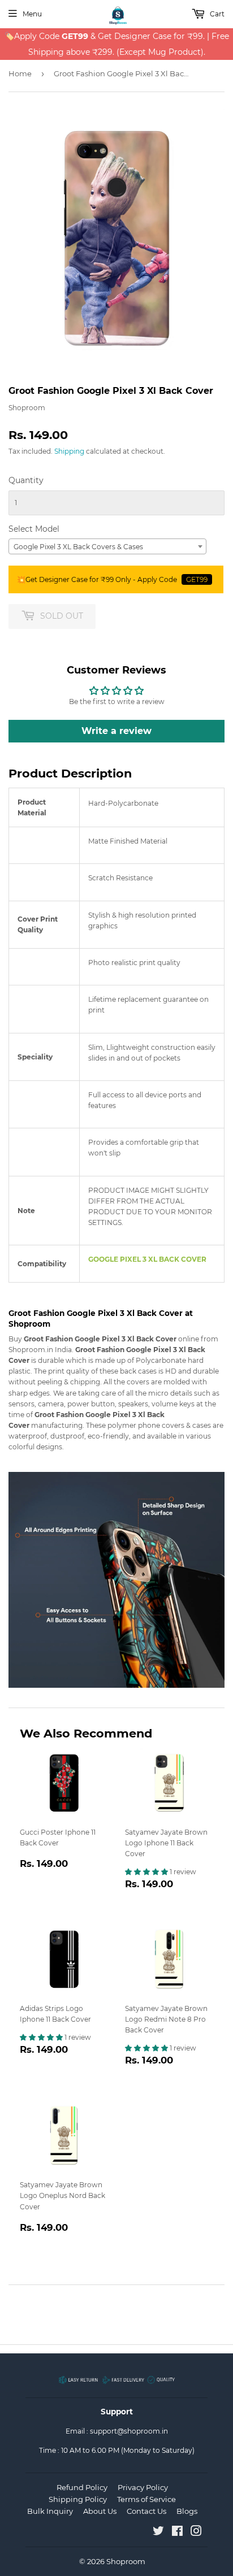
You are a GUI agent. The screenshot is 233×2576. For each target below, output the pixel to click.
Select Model (34, 529)
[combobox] (107, 546)
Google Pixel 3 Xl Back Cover (147, 1259)
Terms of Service (146, 2499)
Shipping (69, 451)
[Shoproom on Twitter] (158, 2533)
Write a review (116, 731)
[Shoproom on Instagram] (196, 2533)
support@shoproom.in (129, 2431)
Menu (32, 14)
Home (20, 73)
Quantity (26, 480)
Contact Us (146, 2511)
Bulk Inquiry (50, 2511)
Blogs (187, 2511)
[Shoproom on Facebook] (177, 2533)
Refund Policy (82, 2487)
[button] (147, 1872)
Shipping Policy (78, 2499)
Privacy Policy (143, 2487)
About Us (100, 2511)
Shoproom (126, 2561)
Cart (216, 14)
